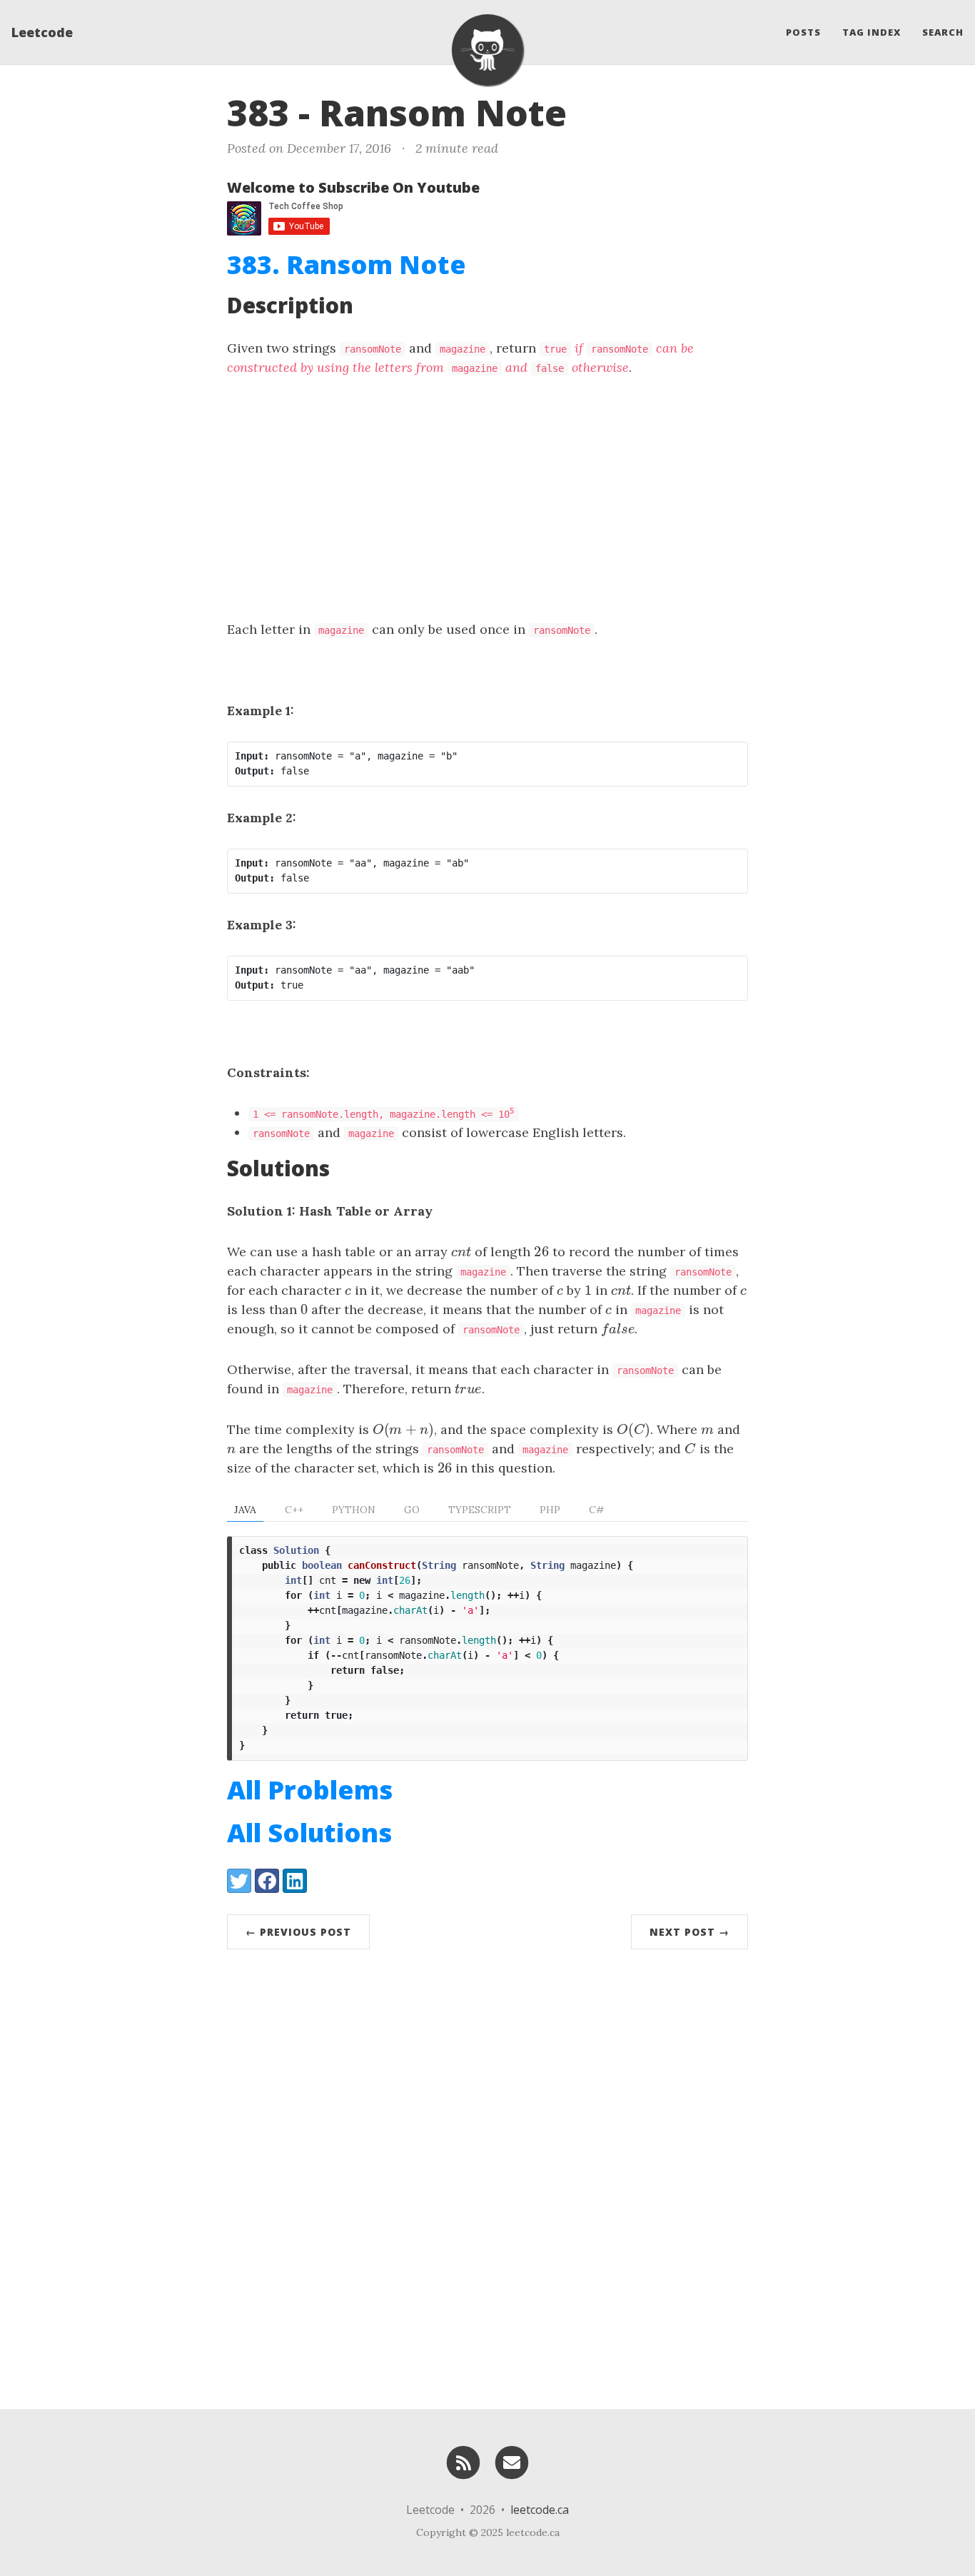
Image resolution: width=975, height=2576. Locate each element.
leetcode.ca (540, 2510)
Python (354, 1510)
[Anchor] (591, 111)
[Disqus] (487, 2176)
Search (943, 32)
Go (412, 1510)
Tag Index (872, 32)
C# (597, 1510)
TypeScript (480, 1510)
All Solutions (309, 1833)
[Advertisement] (487, 498)
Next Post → (689, 1932)
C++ (294, 1510)
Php (550, 1510)
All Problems (310, 1790)
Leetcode (42, 32)
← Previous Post (298, 1932)
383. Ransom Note (347, 264)
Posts (803, 32)
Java (245, 1510)
